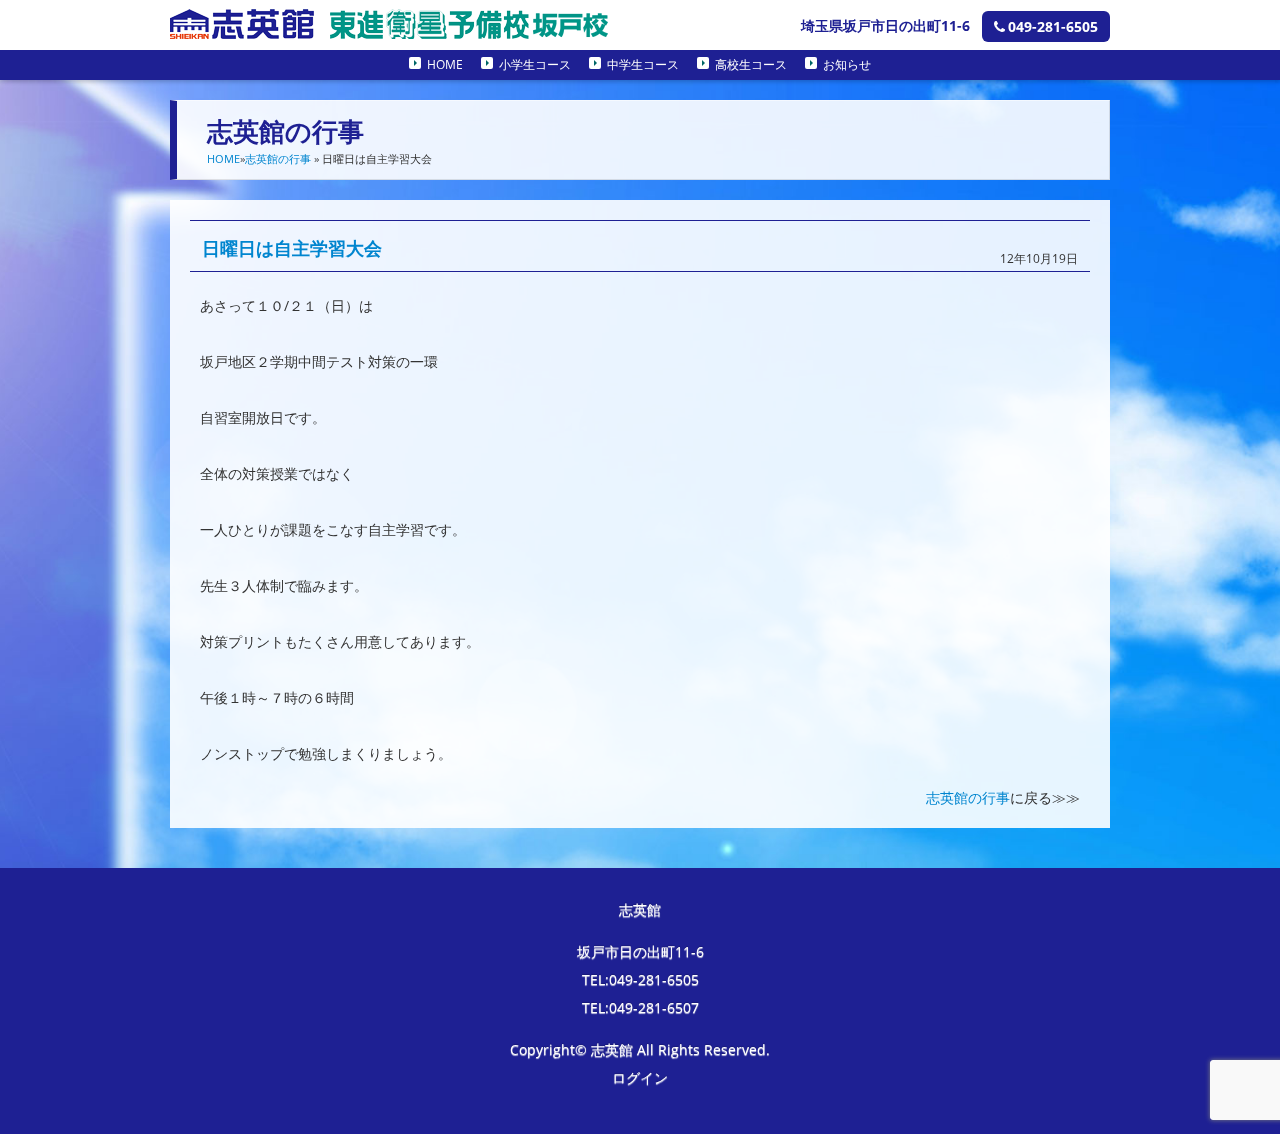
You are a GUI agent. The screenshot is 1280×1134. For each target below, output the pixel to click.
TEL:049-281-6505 (640, 979)
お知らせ (847, 64)
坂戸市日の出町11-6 (640, 951)
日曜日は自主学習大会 (292, 248)
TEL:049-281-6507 (640, 1007)
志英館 (640, 909)
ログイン (640, 1077)
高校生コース (751, 64)
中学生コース (643, 64)
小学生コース (535, 64)
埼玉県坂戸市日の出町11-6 (885, 25)
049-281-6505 (1053, 26)
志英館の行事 (278, 158)
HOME (445, 64)
